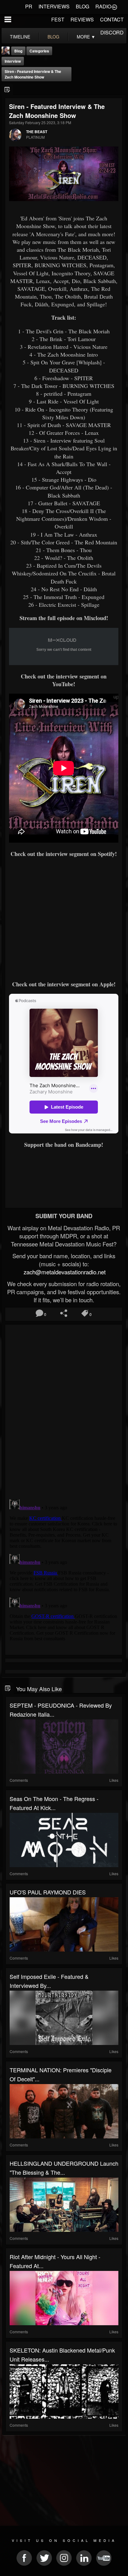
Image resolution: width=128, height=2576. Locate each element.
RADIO (103, 6)
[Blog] (7, 90)
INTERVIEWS (54, 6)
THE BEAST (37, 132)
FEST (58, 19)
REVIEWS (82, 19)
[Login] (114, 7)
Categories (39, 51)
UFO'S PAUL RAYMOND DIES (48, 1892)
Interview (13, 61)
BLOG (82, 6)
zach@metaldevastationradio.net (64, 1272)
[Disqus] (64, 1409)
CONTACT (112, 19)
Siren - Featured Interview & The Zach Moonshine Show (33, 74)
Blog (18, 51)
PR (29, 6)
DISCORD (112, 32)
